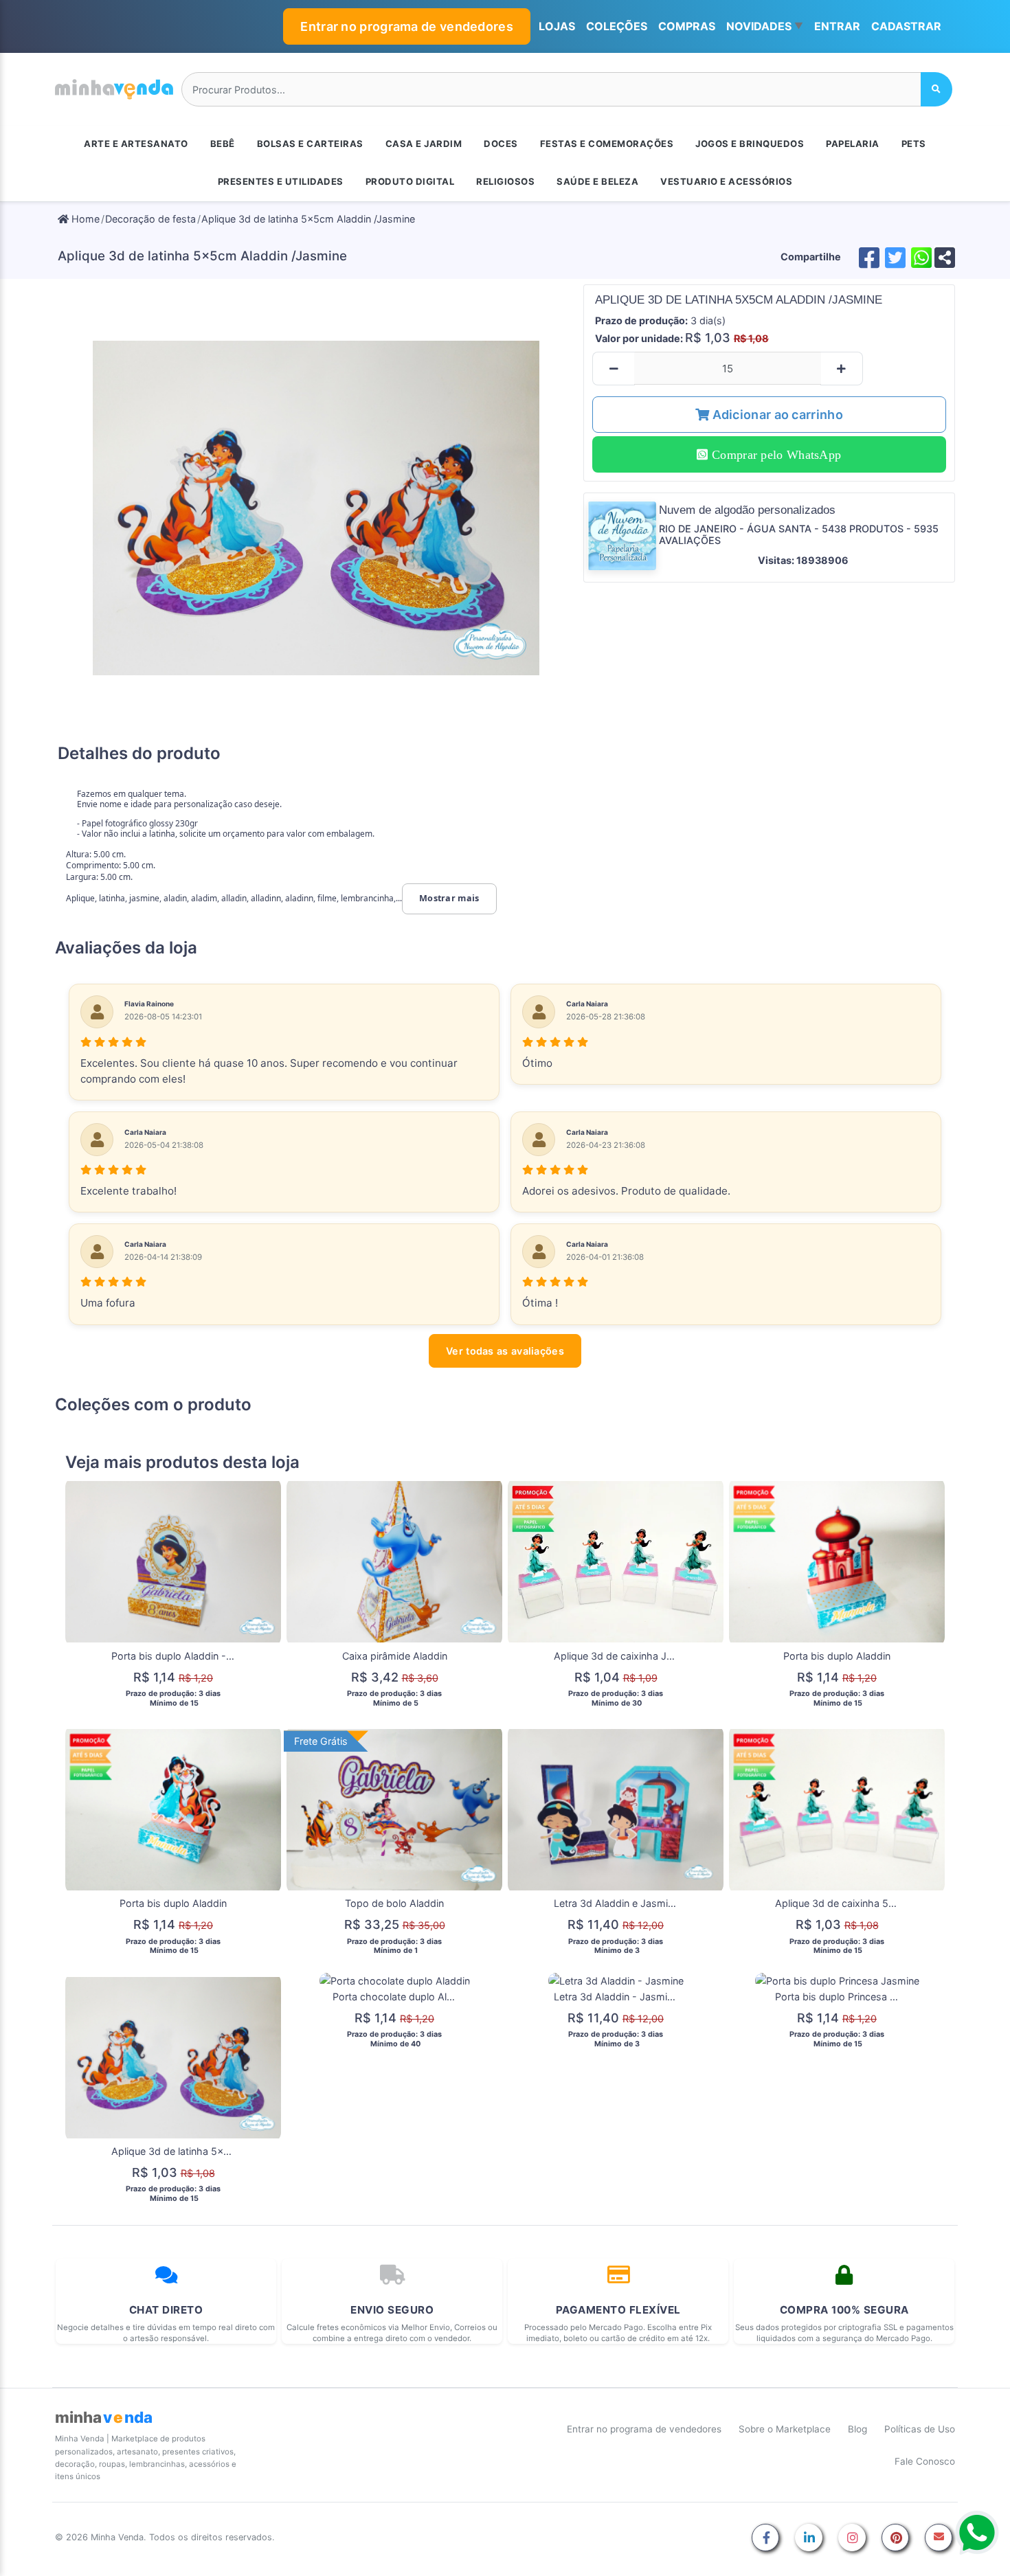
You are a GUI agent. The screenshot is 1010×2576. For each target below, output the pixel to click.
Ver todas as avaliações (505, 1351)
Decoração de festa (150, 219)
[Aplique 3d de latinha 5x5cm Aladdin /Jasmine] (316, 508)
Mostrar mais (449, 898)
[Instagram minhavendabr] (852, 2539)
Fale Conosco (925, 2461)
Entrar (837, 26)
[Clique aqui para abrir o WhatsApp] (977, 2533)
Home (84, 219)
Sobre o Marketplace (785, 2429)
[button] (765, 27)
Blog (857, 2429)
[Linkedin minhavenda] (809, 2539)
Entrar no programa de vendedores (407, 26)
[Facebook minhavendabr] (765, 2539)
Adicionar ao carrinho (776, 415)
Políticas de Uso (920, 2429)
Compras (687, 26)
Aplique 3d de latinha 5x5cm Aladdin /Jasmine (308, 219)
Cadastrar (906, 26)
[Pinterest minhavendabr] (895, 2539)
